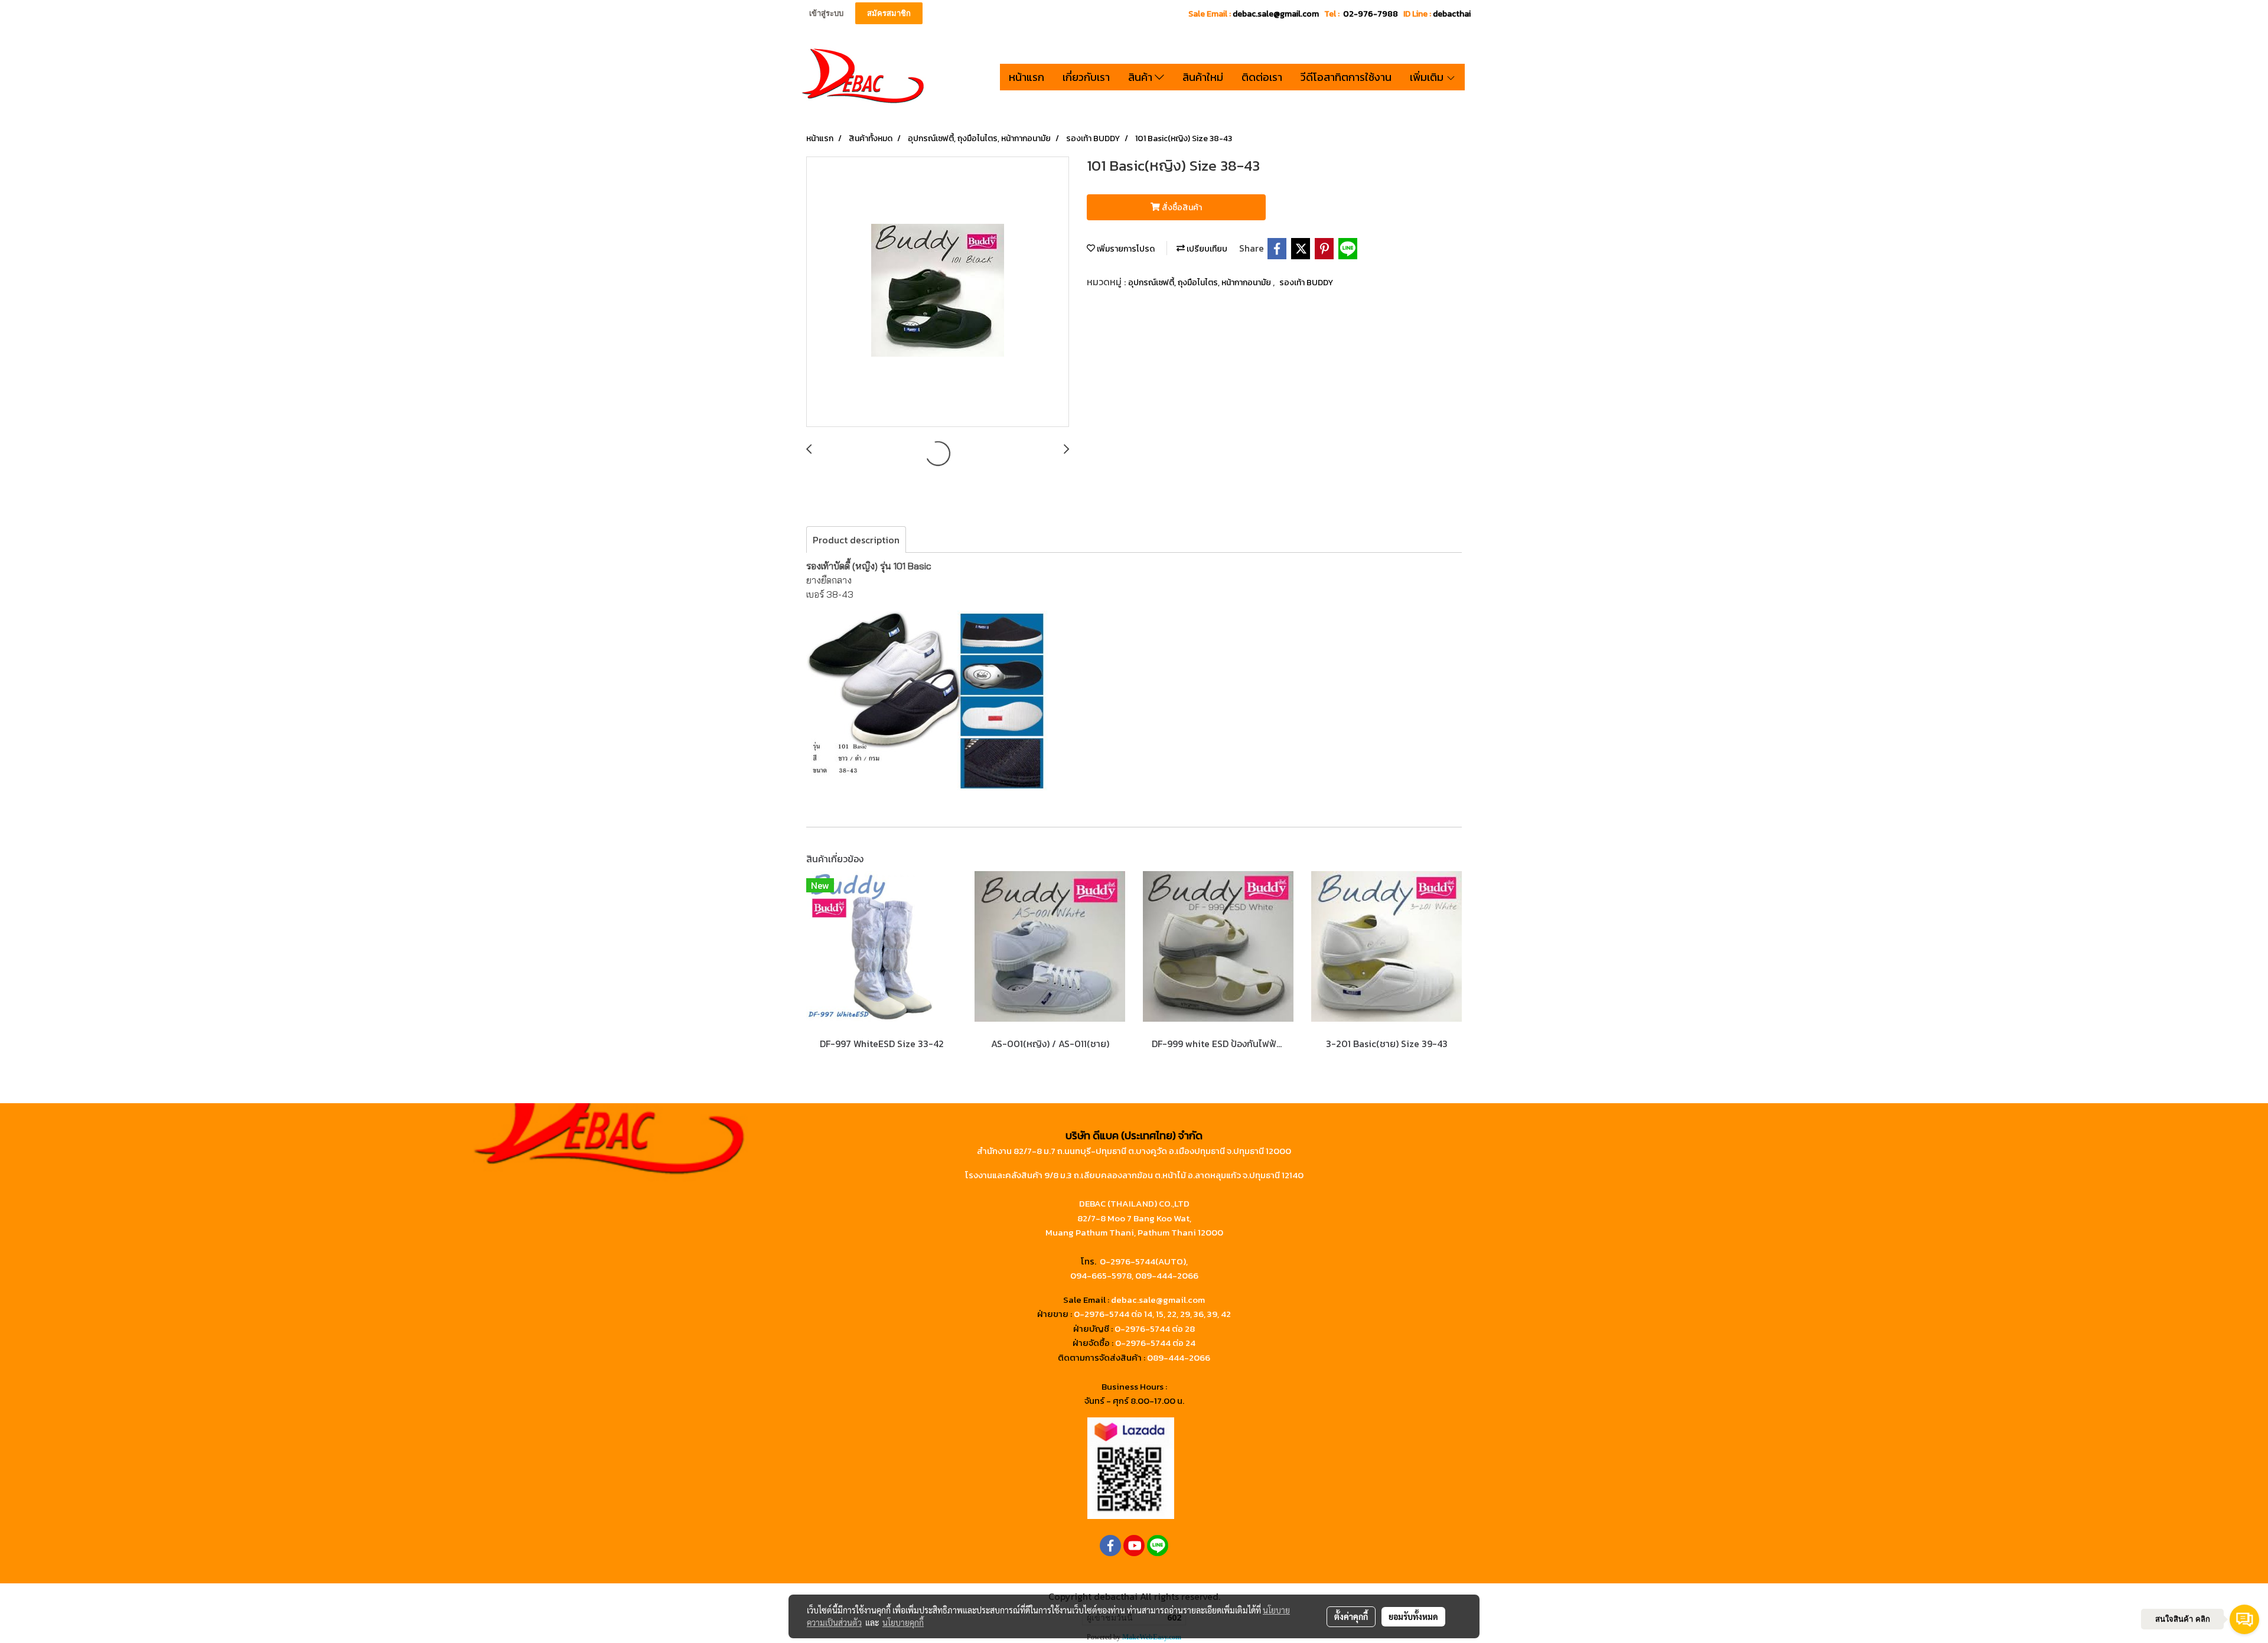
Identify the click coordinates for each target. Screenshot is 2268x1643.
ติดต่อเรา (1262, 77)
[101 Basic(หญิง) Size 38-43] (938, 292)
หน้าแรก (1027, 77)
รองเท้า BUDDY (1306, 283)
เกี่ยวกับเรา (1086, 77)
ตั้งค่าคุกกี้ (1351, 1616)
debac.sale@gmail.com (1158, 1300)
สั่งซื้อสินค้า (1181, 208)
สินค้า (1141, 77)
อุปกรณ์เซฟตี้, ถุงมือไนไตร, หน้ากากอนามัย (1200, 283)
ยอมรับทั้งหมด (1413, 1616)
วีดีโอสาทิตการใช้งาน (1346, 77)
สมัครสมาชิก (889, 13)
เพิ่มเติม (1428, 77)
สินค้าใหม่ (1203, 77)
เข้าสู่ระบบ (826, 13)
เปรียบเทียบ (1206, 249)
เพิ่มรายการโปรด (1125, 249)
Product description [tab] (856, 540)
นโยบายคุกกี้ (903, 1622)
